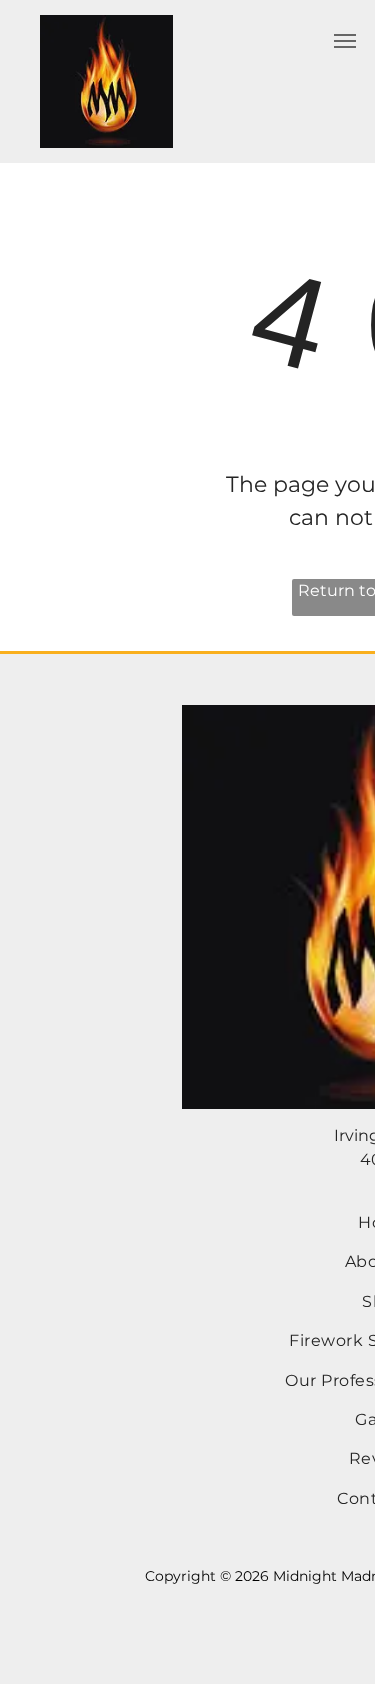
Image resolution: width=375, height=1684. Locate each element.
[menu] (345, 41)
